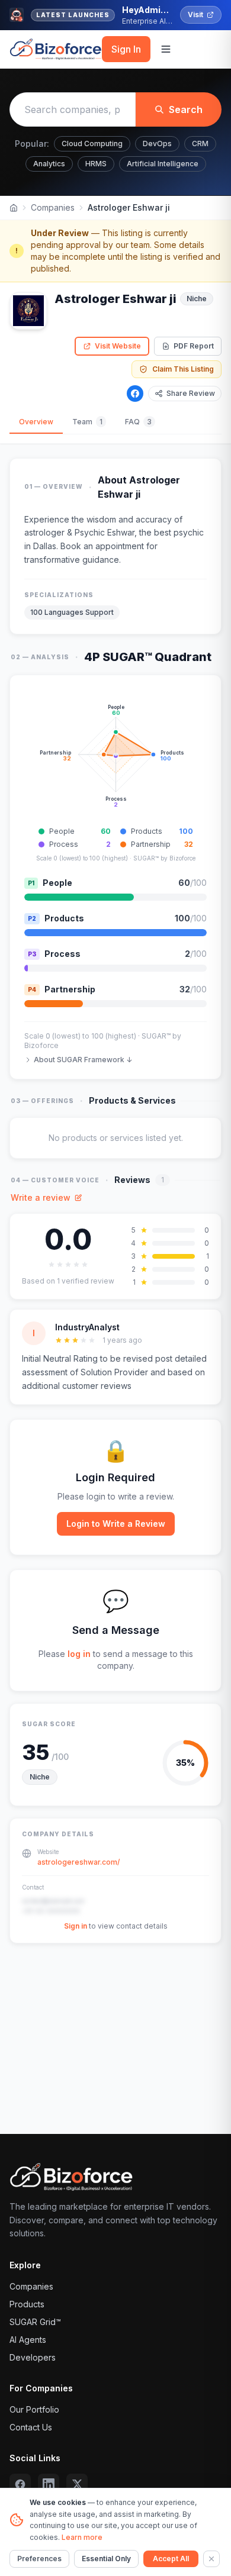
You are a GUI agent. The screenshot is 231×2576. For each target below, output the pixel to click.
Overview (36, 422)
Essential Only (106, 2559)
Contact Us (31, 2427)
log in (79, 1654)
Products (27, 2304)
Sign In (126, 49)
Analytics (49, 164)
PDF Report (194, 346)
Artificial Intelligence (163, 164)
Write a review (41, 1197)
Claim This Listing (183, 369)
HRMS (96, 164)
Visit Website (118, 346)
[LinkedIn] (49, 2484)
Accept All (171, 2559)
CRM (200, 144)
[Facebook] (135, 394)
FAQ (138, 422)
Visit (195, 14)
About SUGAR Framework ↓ (83, 1060)
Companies (53, 207)
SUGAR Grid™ (35, 2322)
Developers (33, 2357)
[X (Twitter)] (77, 2484)
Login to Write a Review (116, 1524)
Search (186, 109)
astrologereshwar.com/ (78, 1862)
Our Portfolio (34, 2409)
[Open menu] (166, 49)
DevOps (157, 144)
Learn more (82, 2537)
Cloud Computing (92, 144)
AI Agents (28, 2340)
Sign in (76, 1926)
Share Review (191, 393)
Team (87, 422)
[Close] (211, 2559)
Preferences (39, 2559)
